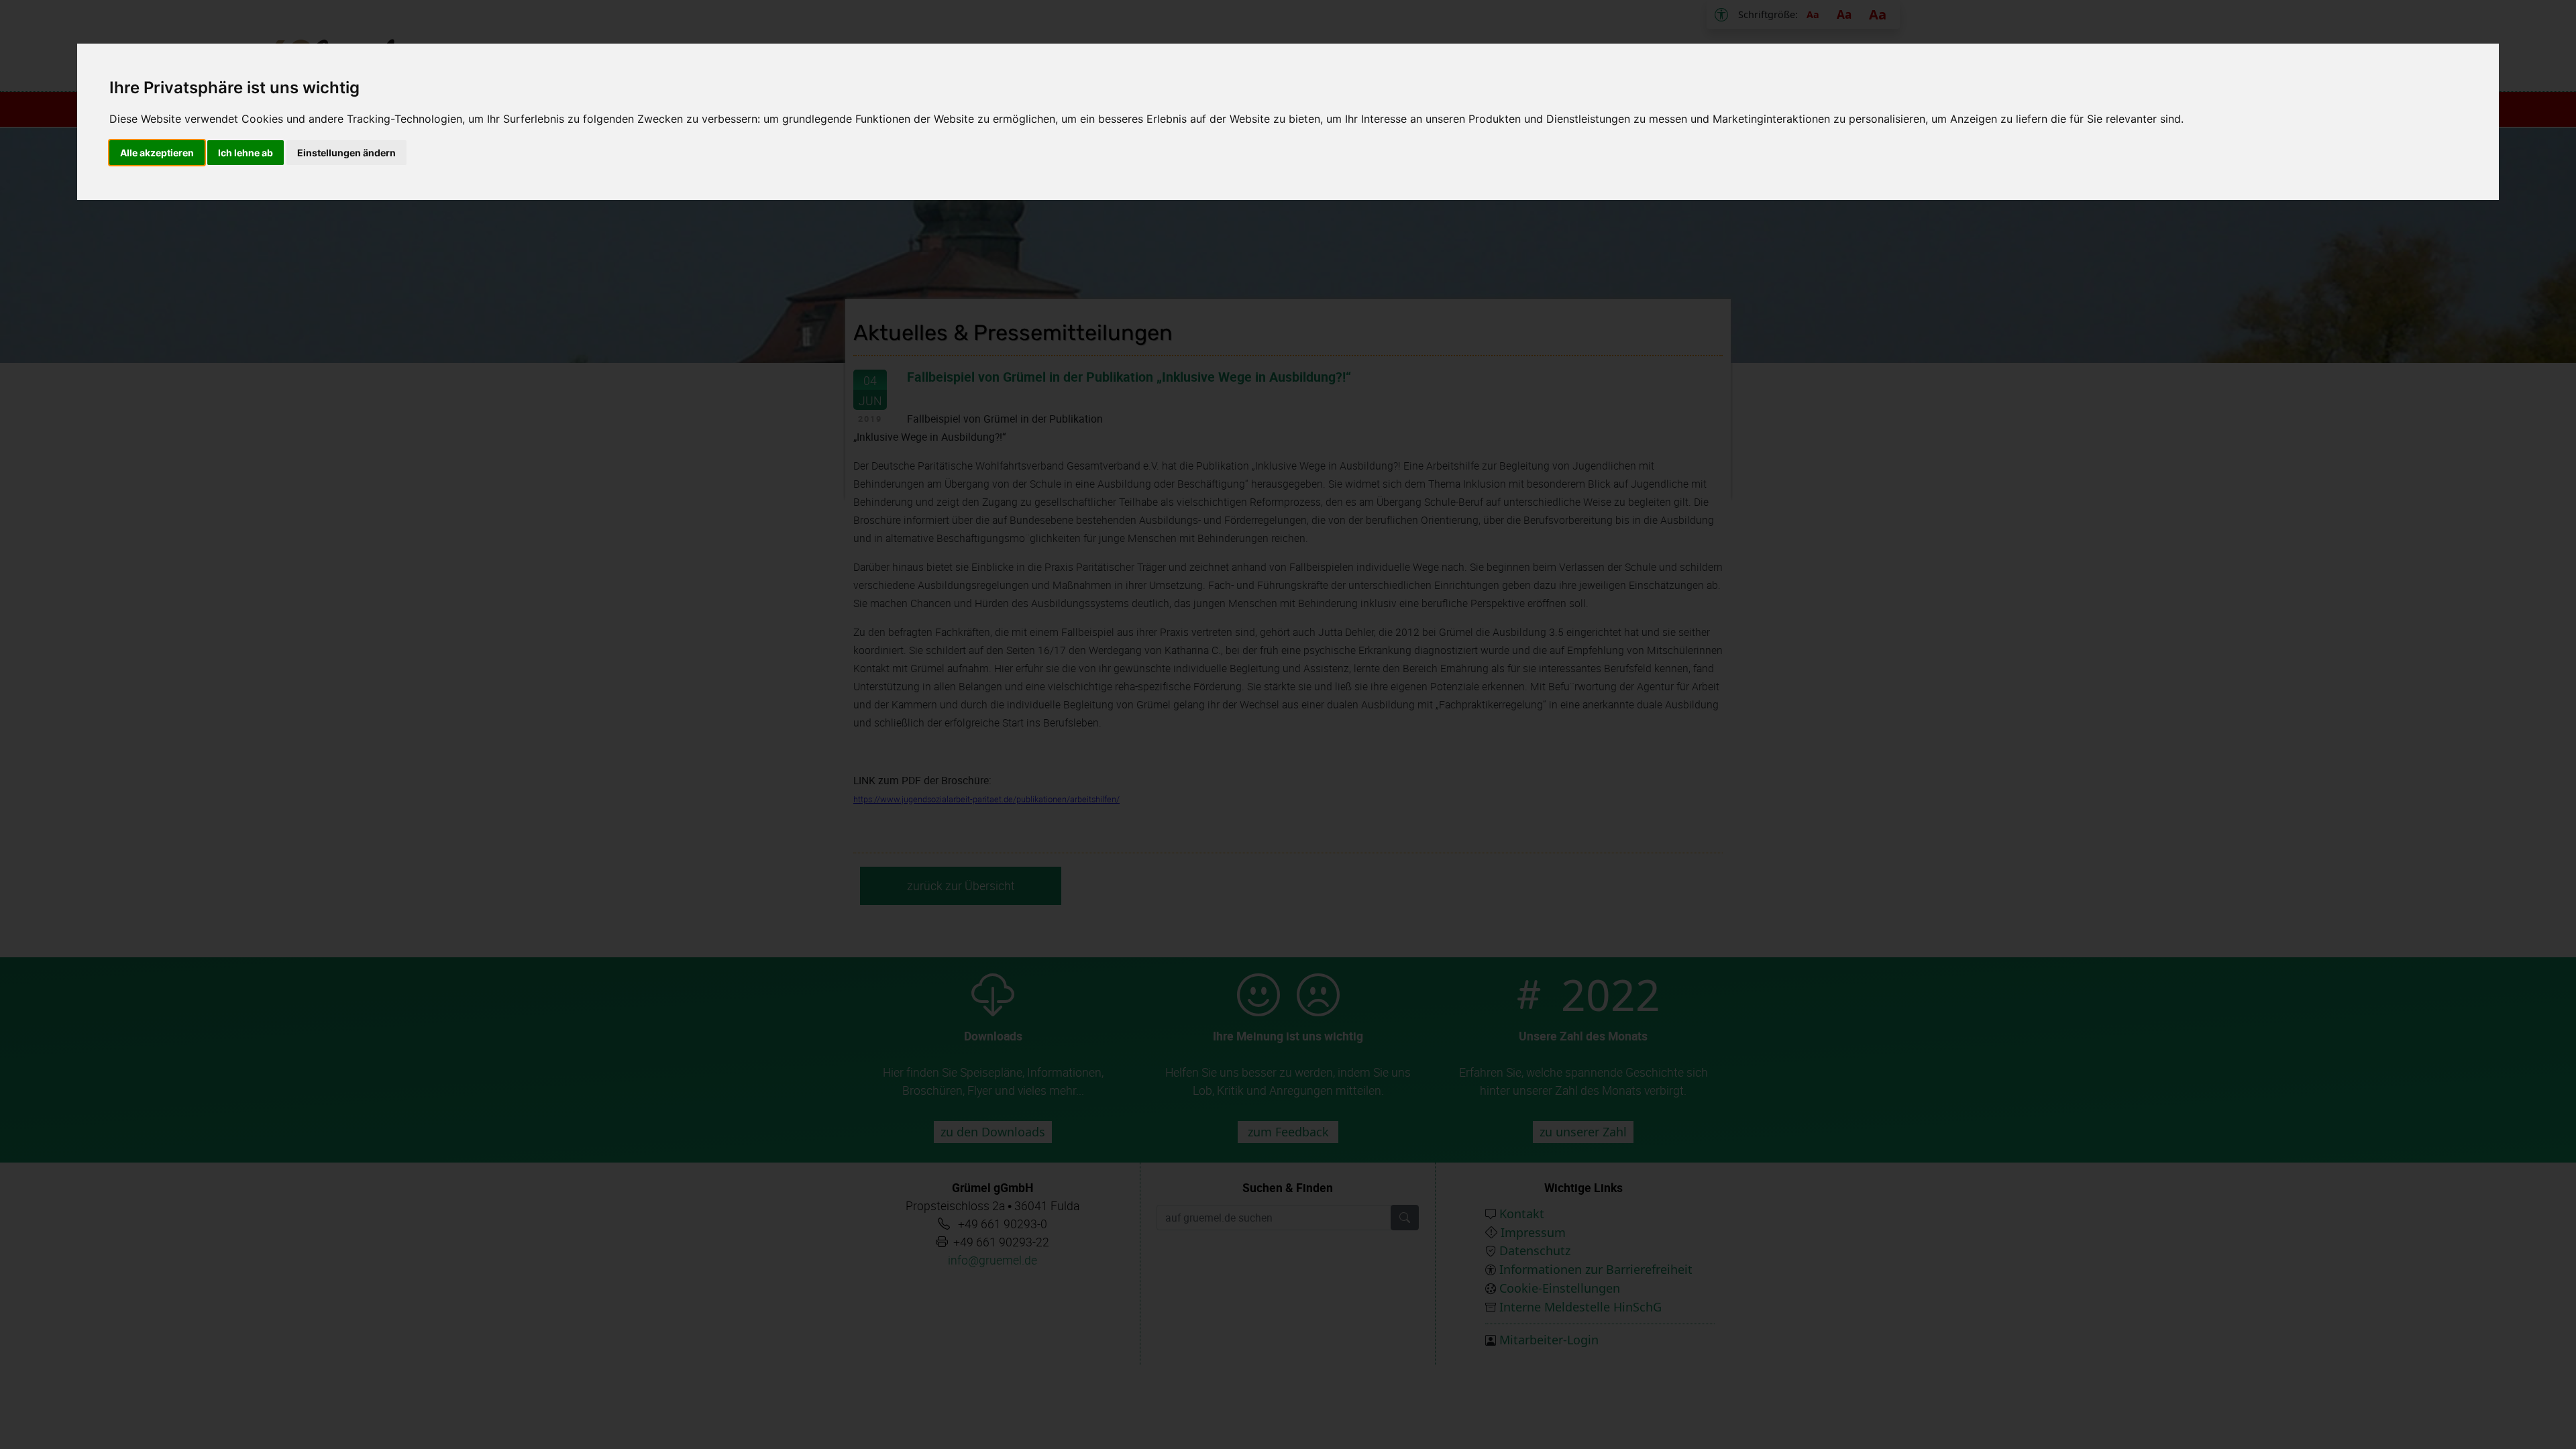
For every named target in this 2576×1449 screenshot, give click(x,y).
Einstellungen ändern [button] (346, 153)
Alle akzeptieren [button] (157, 153)
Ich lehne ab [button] (246, 153)
